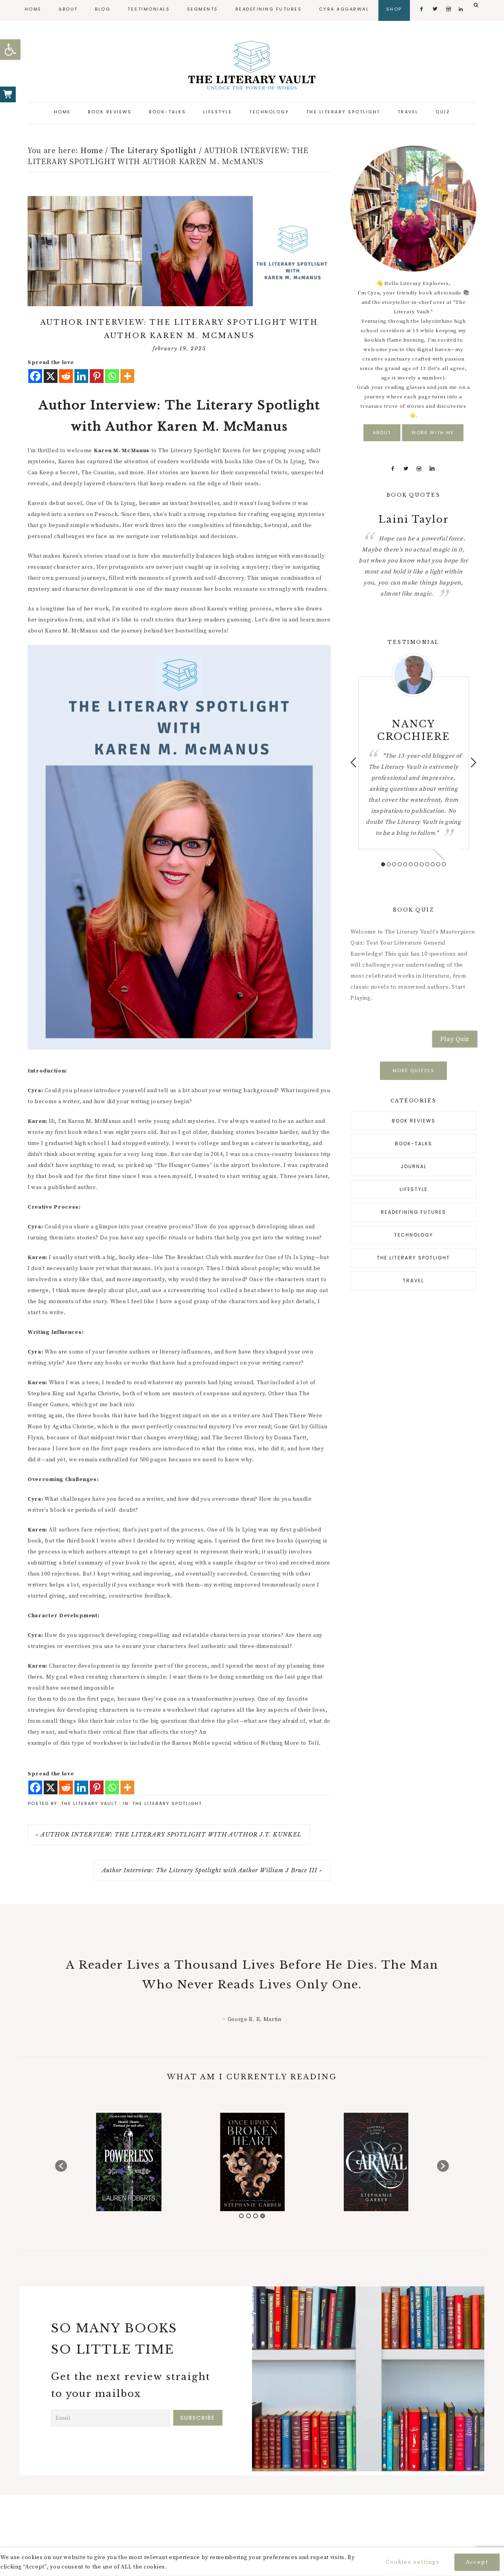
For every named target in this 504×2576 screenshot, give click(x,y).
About (382, 433)
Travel (413, 1281)
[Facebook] (35, 376)
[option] (413, 538)
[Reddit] (66, 376)
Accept (477, 2562)
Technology (414, 1235)
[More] (127, 376)
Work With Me (433, 433)
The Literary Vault (252, 65)
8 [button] (422, 864)
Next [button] (473, 762)
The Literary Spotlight (167, 1803)
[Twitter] (406, 469)
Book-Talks (414, 1144)
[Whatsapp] (112, 376)
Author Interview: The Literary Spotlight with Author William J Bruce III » (212, 1870)
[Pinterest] (97, 376)
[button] (10, 50)
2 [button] (389, 864)
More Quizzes (413, 1071)
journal (414, 1166)
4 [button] (400, 864)
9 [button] (427, 864)
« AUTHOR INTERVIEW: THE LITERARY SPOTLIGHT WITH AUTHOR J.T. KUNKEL (169, 1834)
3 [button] (394, 864)
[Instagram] (419, 469)
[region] (252, 2562)
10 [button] (433, 864)
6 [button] (411, 864)
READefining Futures (413, 1212)
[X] (51, 376)
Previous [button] (353, 762)
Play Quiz (455, 1039)
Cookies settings (413, 2562)
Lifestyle (414, 1189)
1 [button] (383, 864)
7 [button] (416, 864)
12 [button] (444, 864)
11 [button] (438, 864)
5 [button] (405, 864)
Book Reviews (414, 1121)
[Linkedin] (81, 376)
